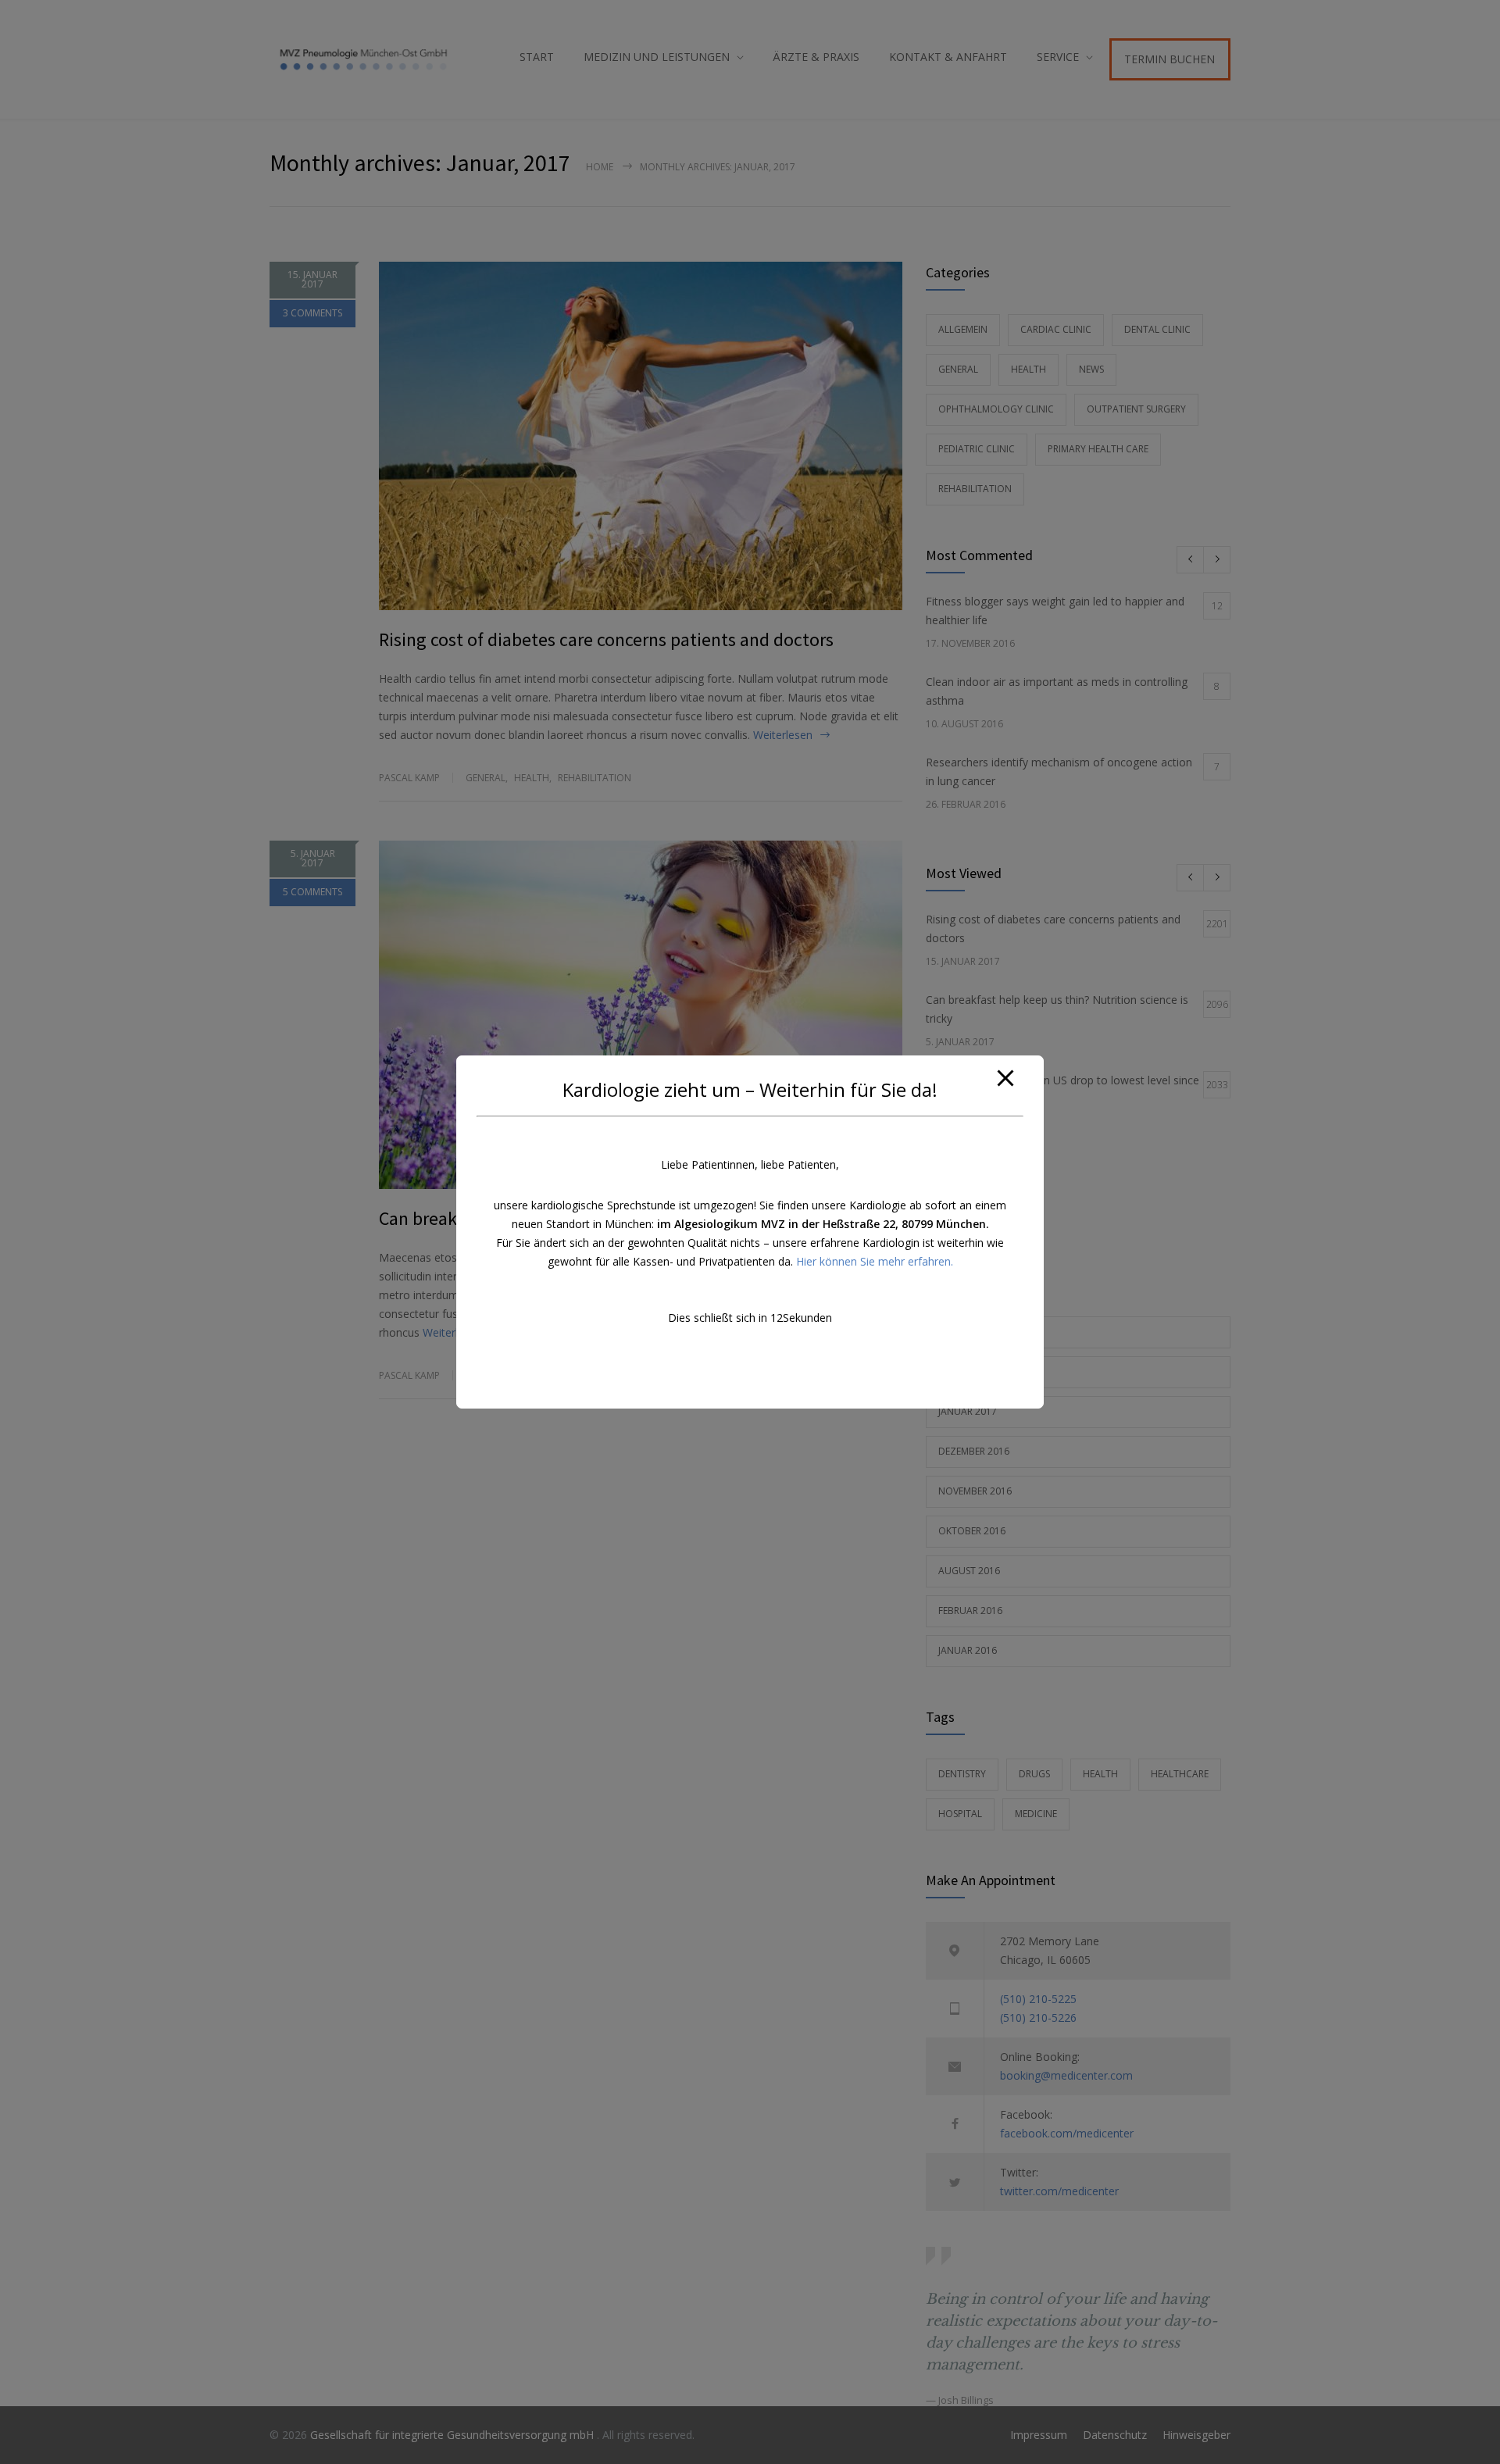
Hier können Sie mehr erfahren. (875, 1261)
